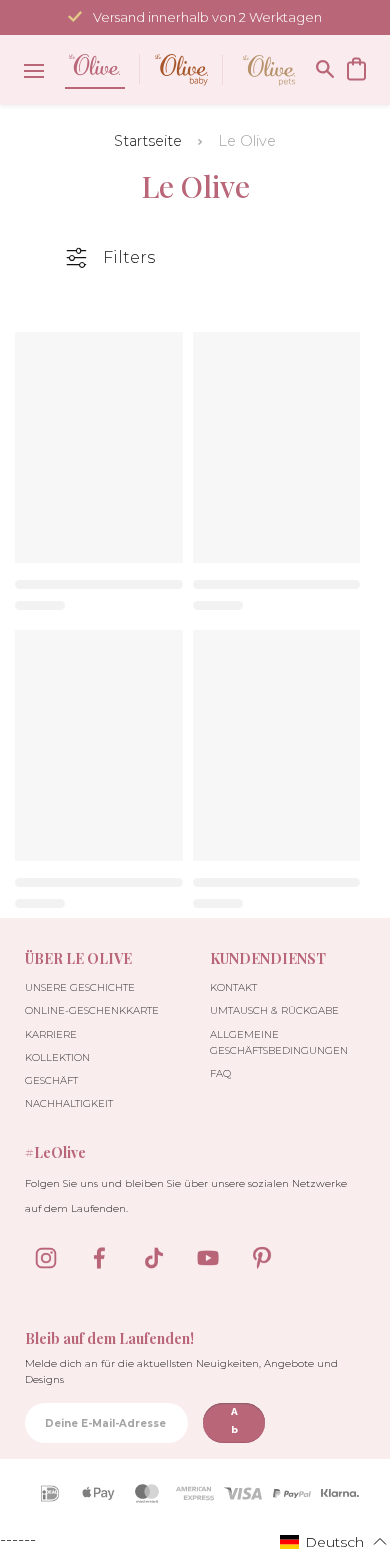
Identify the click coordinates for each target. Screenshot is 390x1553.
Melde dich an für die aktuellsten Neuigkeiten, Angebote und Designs (181, 1371)
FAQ (220, 1073)
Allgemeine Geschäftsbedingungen (279, 1042)
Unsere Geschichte (80, 987)
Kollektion (57, 1057)
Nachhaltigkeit (69, 1103)
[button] (334, 1541)
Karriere (51, 1034)
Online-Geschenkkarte (92, 1010)
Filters (129, 257)
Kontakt (233, 987)
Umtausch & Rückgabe (274, 1010)
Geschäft (51, 1080)
